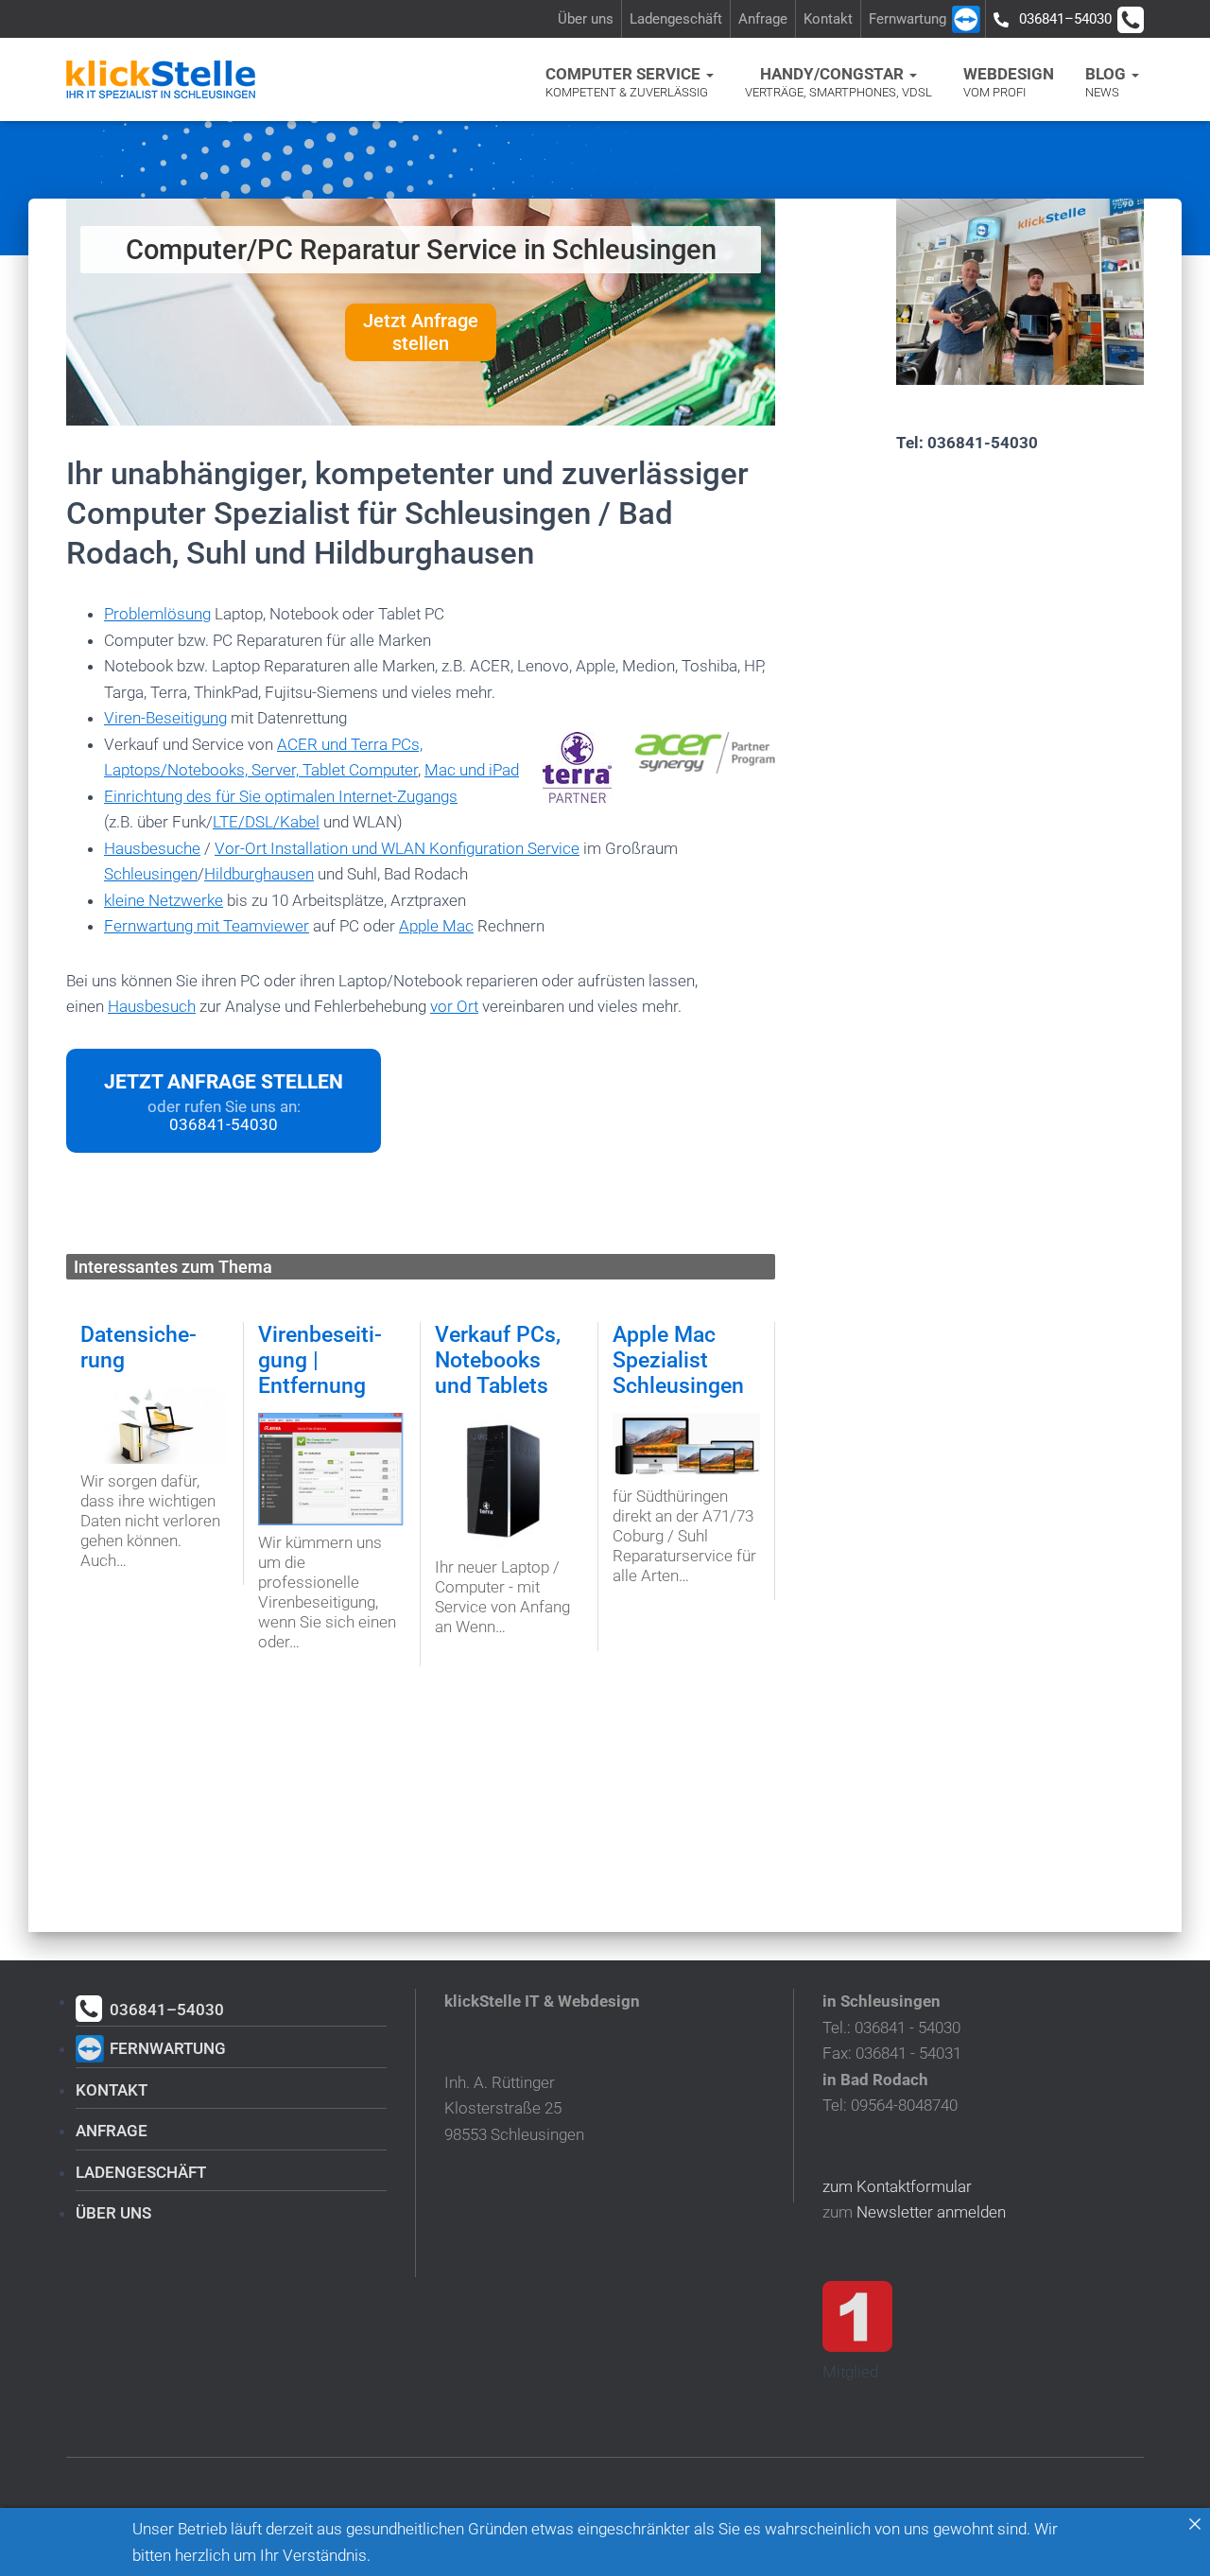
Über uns (586, 19)
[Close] (1194, 2524)
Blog (1107, 82)
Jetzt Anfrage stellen (421, 332)
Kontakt (828, 19)
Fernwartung (907, 19)
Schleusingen (151, 874)
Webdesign (1009, 82)
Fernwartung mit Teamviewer (207, 926)
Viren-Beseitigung (165, 718)
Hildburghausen (259, 874)
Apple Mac (436, 926)
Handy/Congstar (838, 82)
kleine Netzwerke (164, 900)
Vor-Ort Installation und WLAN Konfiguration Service (397, 848)
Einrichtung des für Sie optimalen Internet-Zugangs (281, 796)
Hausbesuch (152, 1006)
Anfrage (763, 19)
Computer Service (627, 82)
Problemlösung (157, 614)
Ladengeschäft (676, 19)
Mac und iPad (472, 770)
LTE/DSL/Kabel (266, 822)
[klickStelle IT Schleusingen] (161, 79)
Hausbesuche (152, 848)
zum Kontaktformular (897, 2186)
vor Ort (454, 1006)
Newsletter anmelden (931, 2212)
